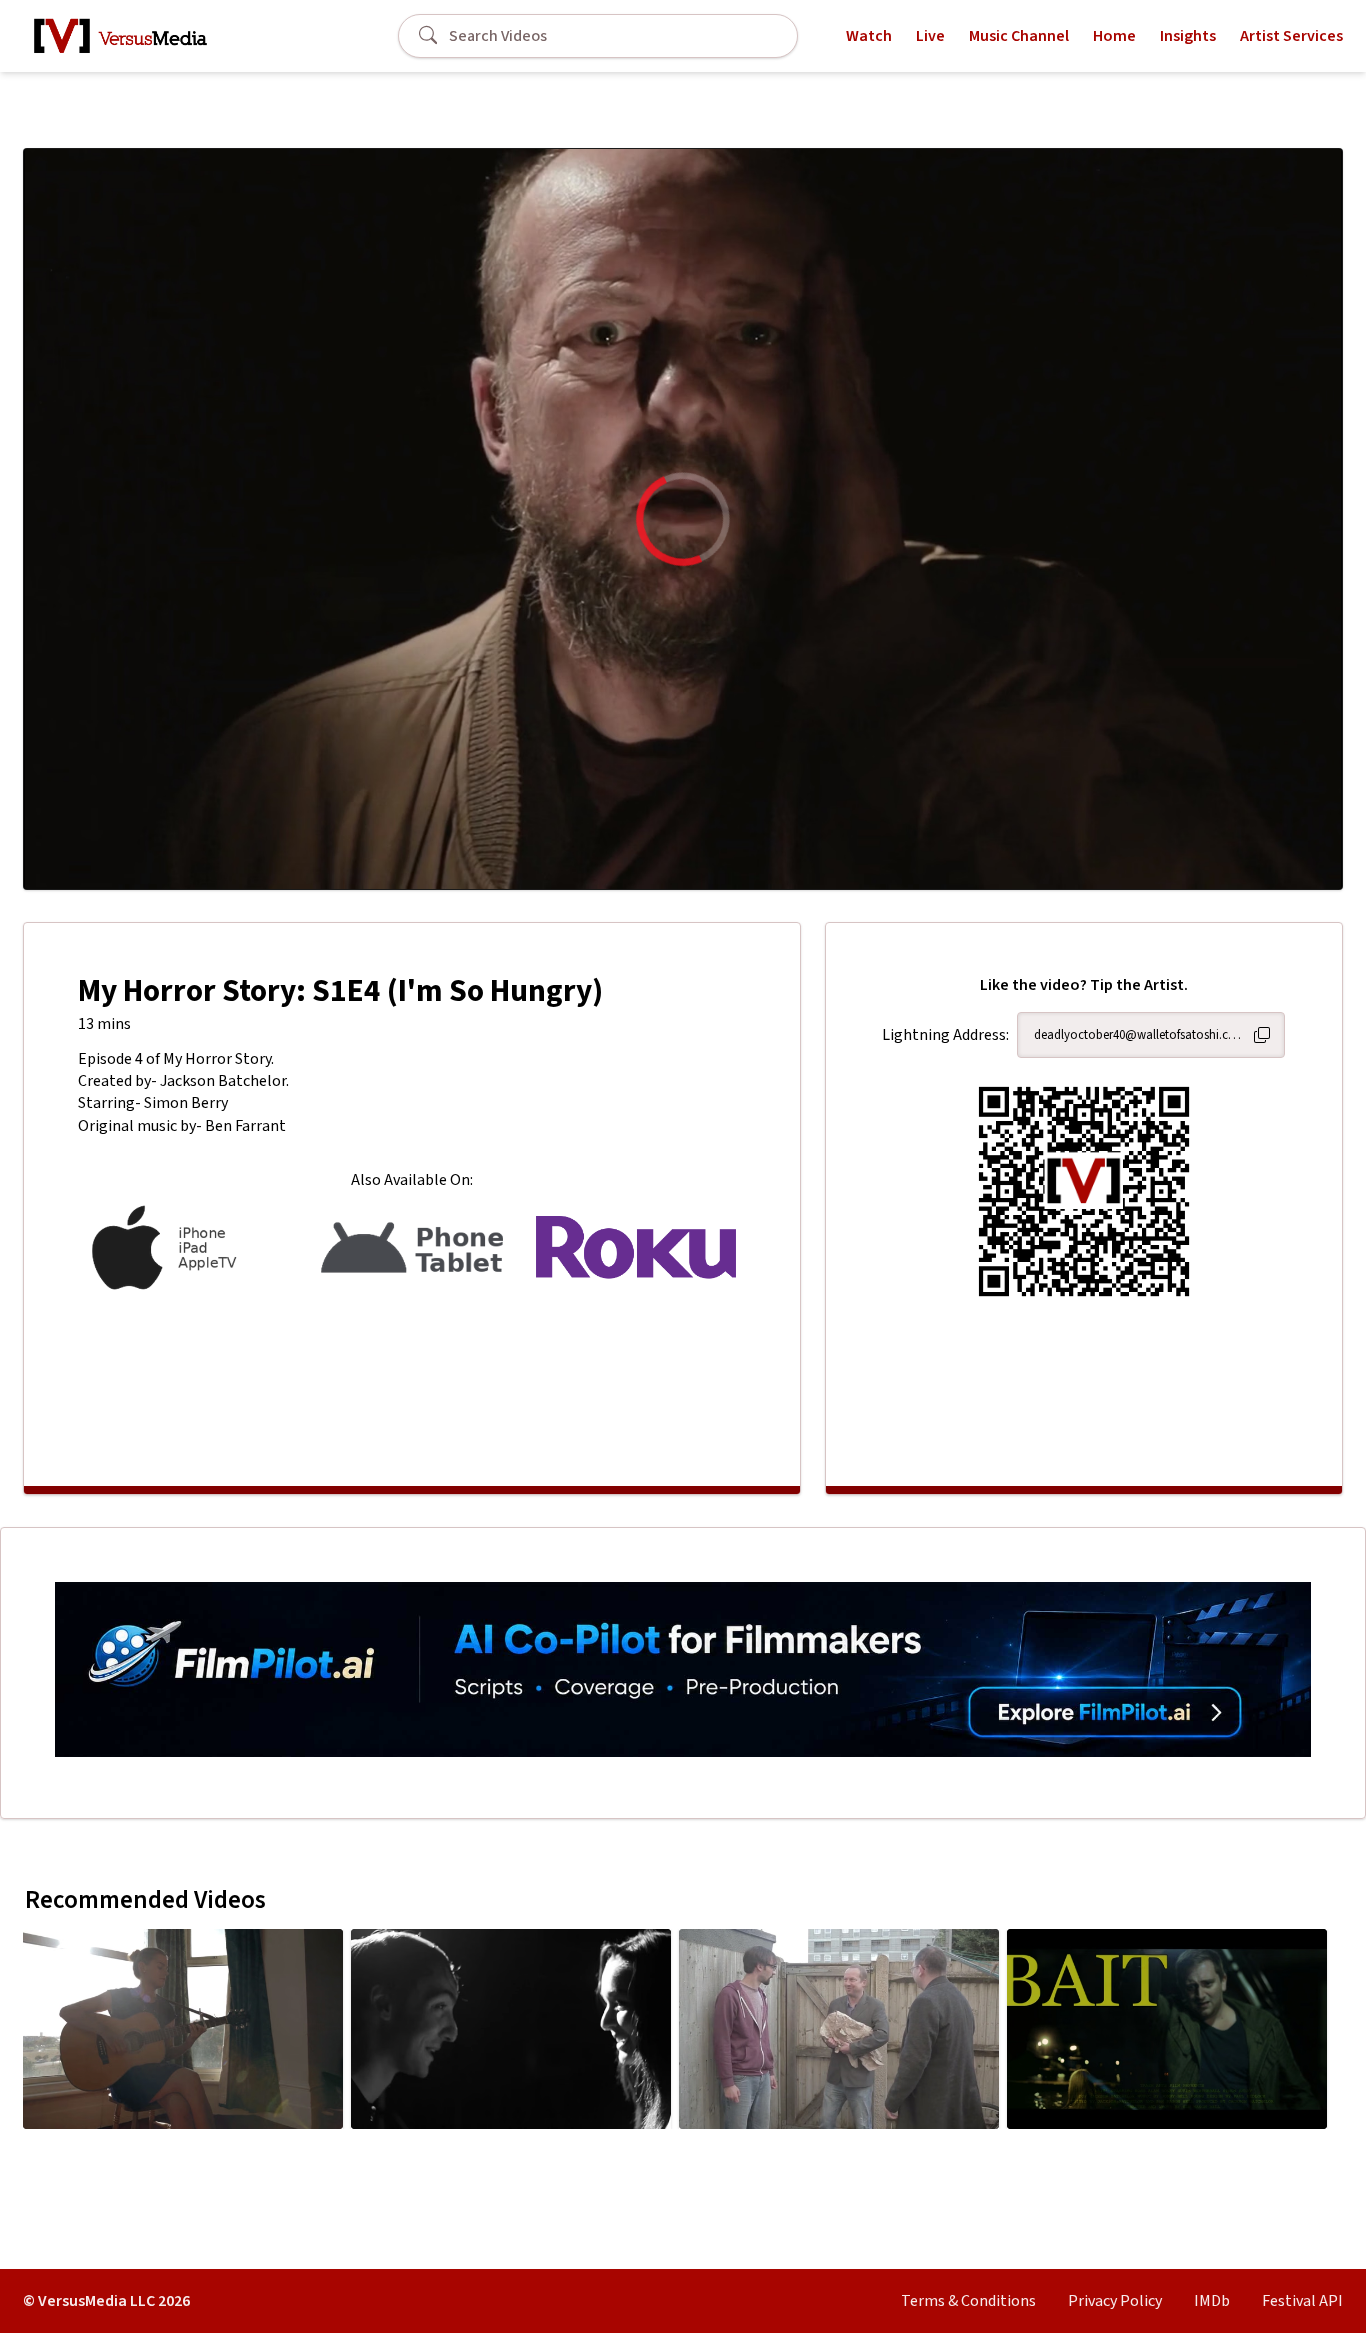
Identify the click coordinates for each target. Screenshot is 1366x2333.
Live (930, 36)
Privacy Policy (1115, 2301)
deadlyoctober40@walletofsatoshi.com (1139, 1035)
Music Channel (1019, 36)
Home (1114, 36)
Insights (1188, 36)
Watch (869, 36)
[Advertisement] (412, 1378)
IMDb (1212, 2301)
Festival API (1302, 2301)
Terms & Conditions (968, 2301)
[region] (683, 519)
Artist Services (1291, 36)
